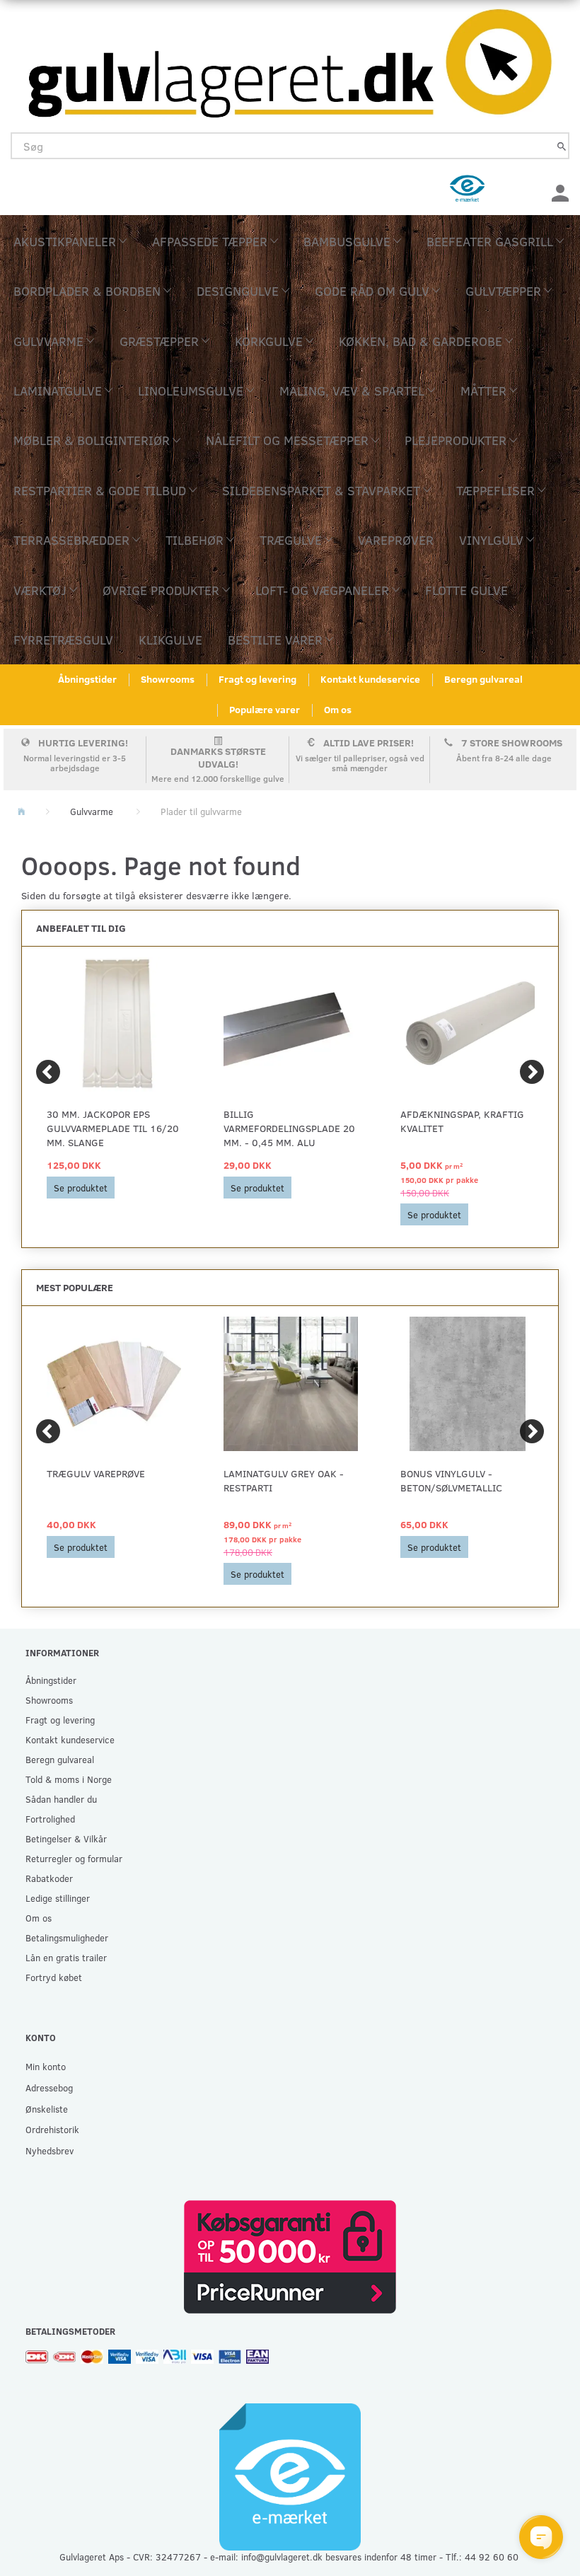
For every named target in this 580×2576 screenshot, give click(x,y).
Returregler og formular (74, 1858)
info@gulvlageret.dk (282, 2557)
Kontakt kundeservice (370, 679)
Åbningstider (87, 679)
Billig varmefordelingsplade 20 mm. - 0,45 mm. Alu (289, 1128)
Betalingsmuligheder (67, 1937)
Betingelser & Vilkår (66, 1838)
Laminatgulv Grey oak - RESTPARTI (284, 1480)
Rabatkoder (49, 1878)
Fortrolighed (50, 1819)
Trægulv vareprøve (96, 1473)
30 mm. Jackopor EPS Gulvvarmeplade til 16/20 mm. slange (113, 1128)
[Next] (532, 1072)
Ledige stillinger (58, 1898)
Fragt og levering (257, 679)
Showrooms (168, 679)
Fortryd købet (54, 1977)
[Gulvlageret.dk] (290, 59)
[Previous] (48, 1072)
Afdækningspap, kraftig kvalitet (462, 1121)
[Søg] (562, 146)
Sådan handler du (61, 1799)
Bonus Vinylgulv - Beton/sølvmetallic (451, 1480)
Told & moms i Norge (69, 1779)
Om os (338, 709)
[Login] (560, 191)
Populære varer (265, 709)
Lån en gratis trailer (66, 1957)
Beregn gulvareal (483, 679)
